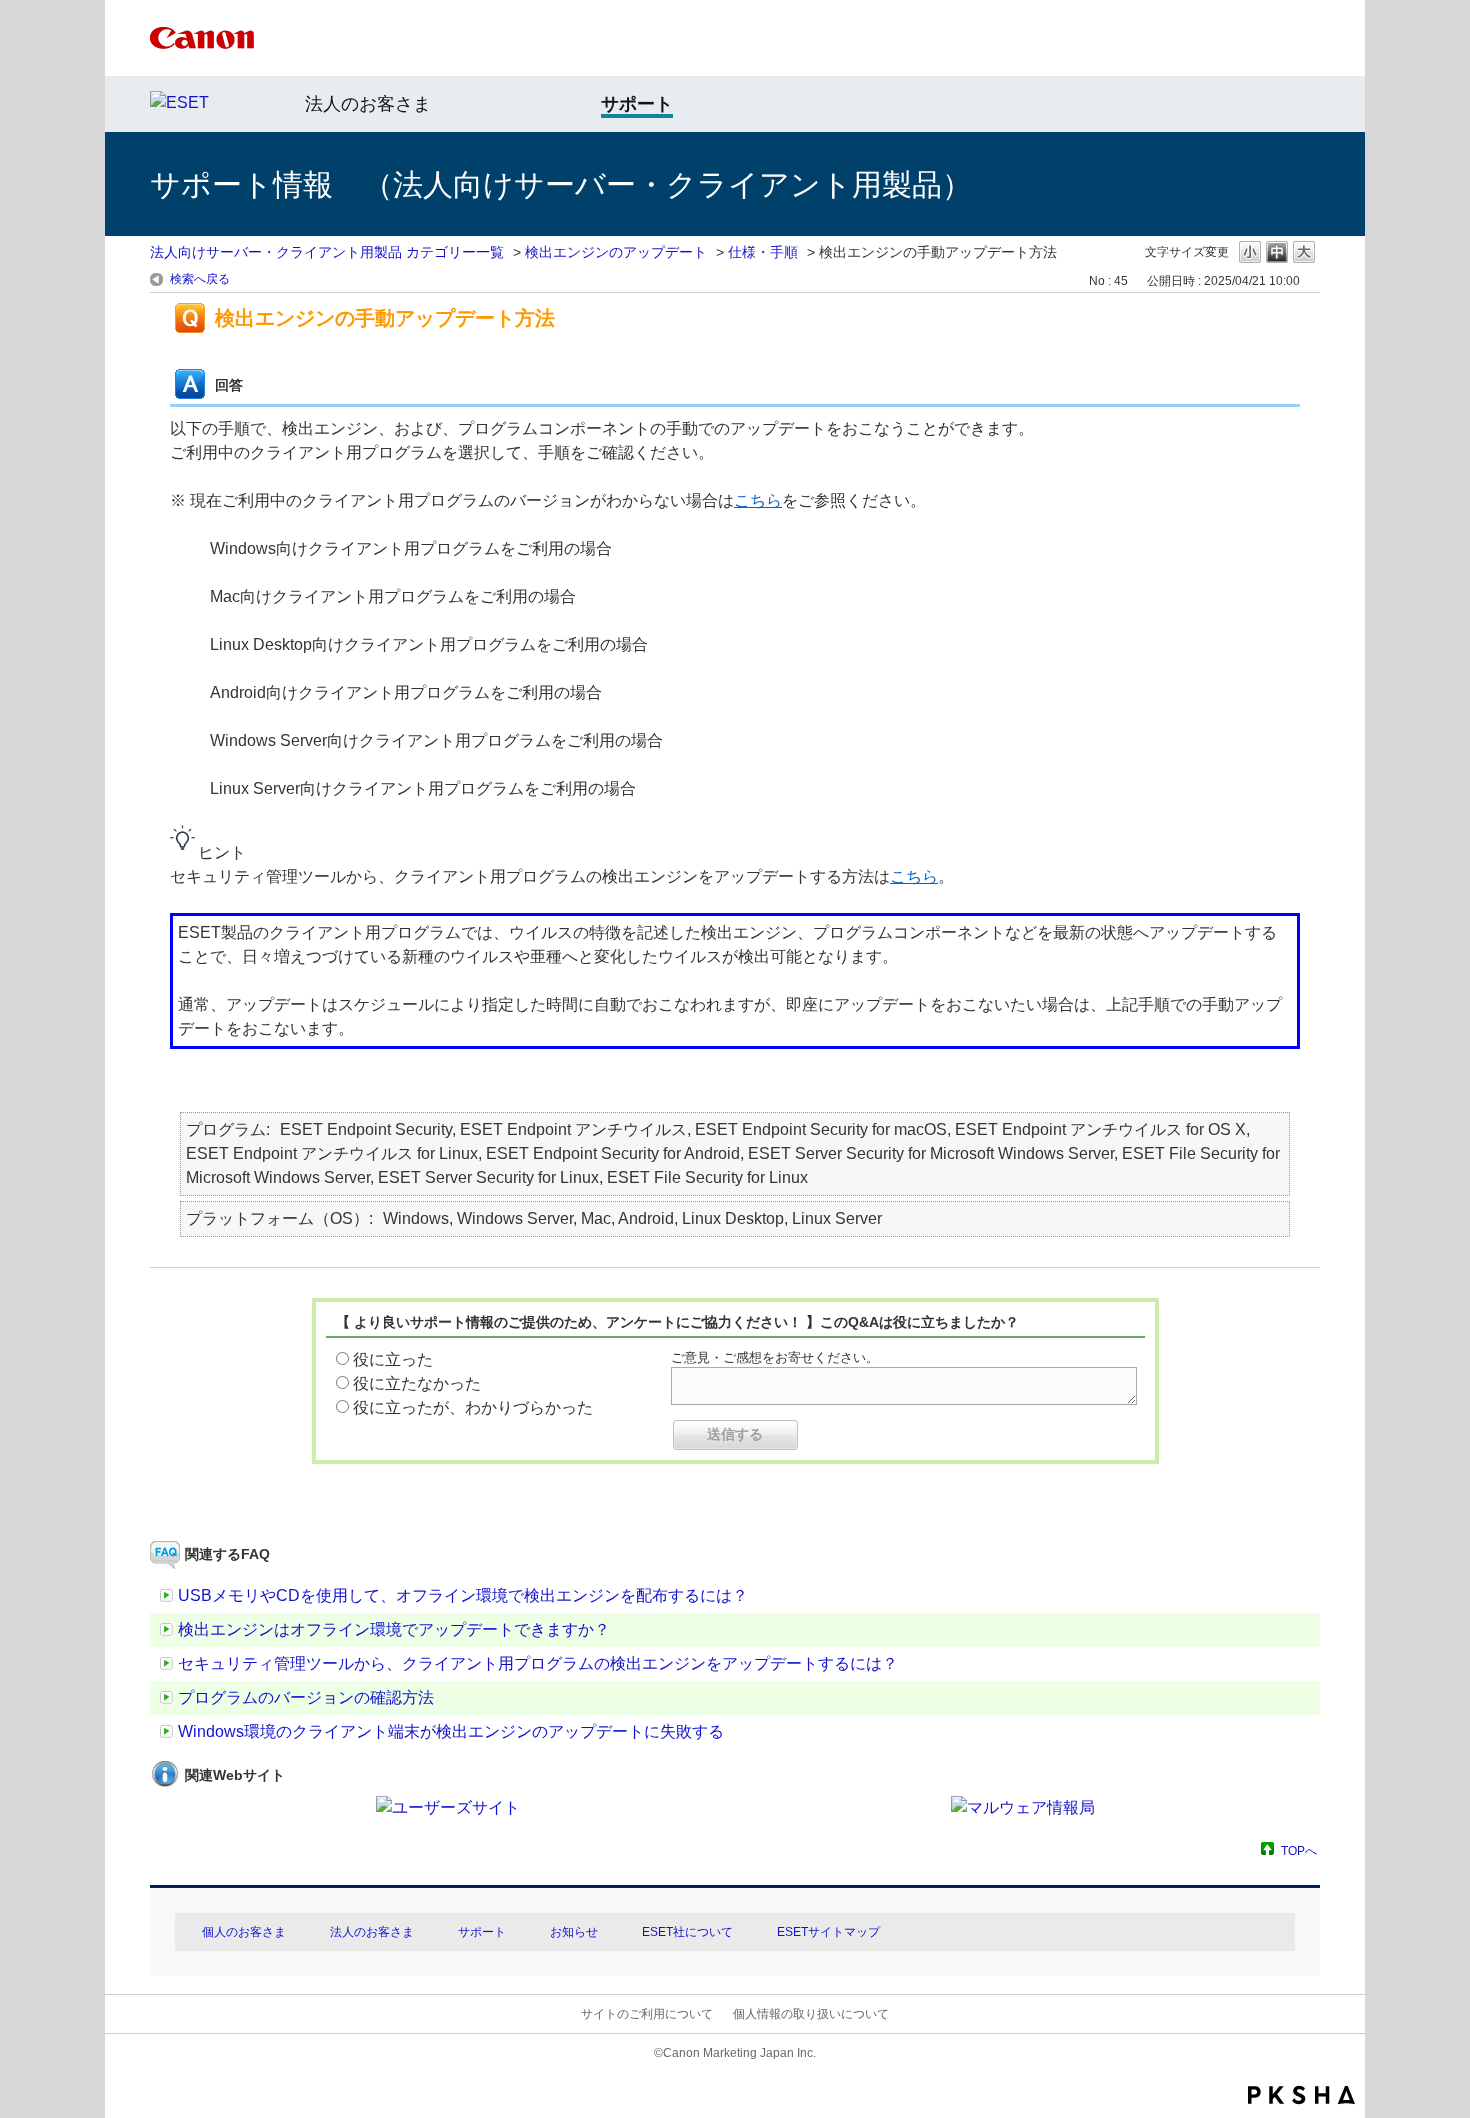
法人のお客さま (368, 104)
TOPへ (1299, 1850)
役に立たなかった (417, 1383)
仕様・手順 (763, 252)
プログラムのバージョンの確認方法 (306, 1697)
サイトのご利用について (647, 2014)
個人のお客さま (244, 1932)
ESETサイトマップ (828, 1932)
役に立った (393, 1359)
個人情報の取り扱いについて (811, 2014)
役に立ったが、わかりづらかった (473, 1407)
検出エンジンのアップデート (616, 252)
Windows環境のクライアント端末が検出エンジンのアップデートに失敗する (451, 1731)
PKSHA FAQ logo (1301, 2095)
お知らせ (574, 1932)
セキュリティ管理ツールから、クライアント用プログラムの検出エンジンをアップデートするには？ (538, 1663)
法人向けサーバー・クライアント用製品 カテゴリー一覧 (327, 252)
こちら (758, 500)
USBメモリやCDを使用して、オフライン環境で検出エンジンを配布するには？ (463, 1595)
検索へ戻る (200, 279)
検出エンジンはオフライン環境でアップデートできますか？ (394, 1629)
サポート (482, 1932)
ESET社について (687, 1932)
